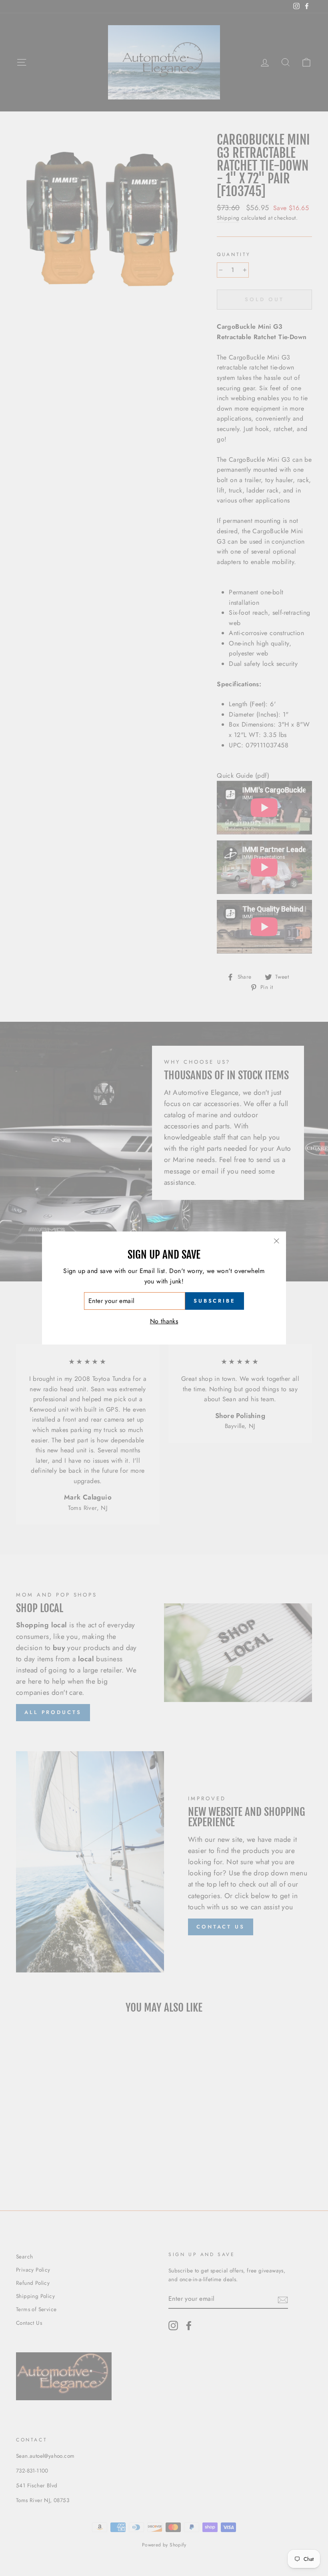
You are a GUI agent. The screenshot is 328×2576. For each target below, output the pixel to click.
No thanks (164, 1321)
